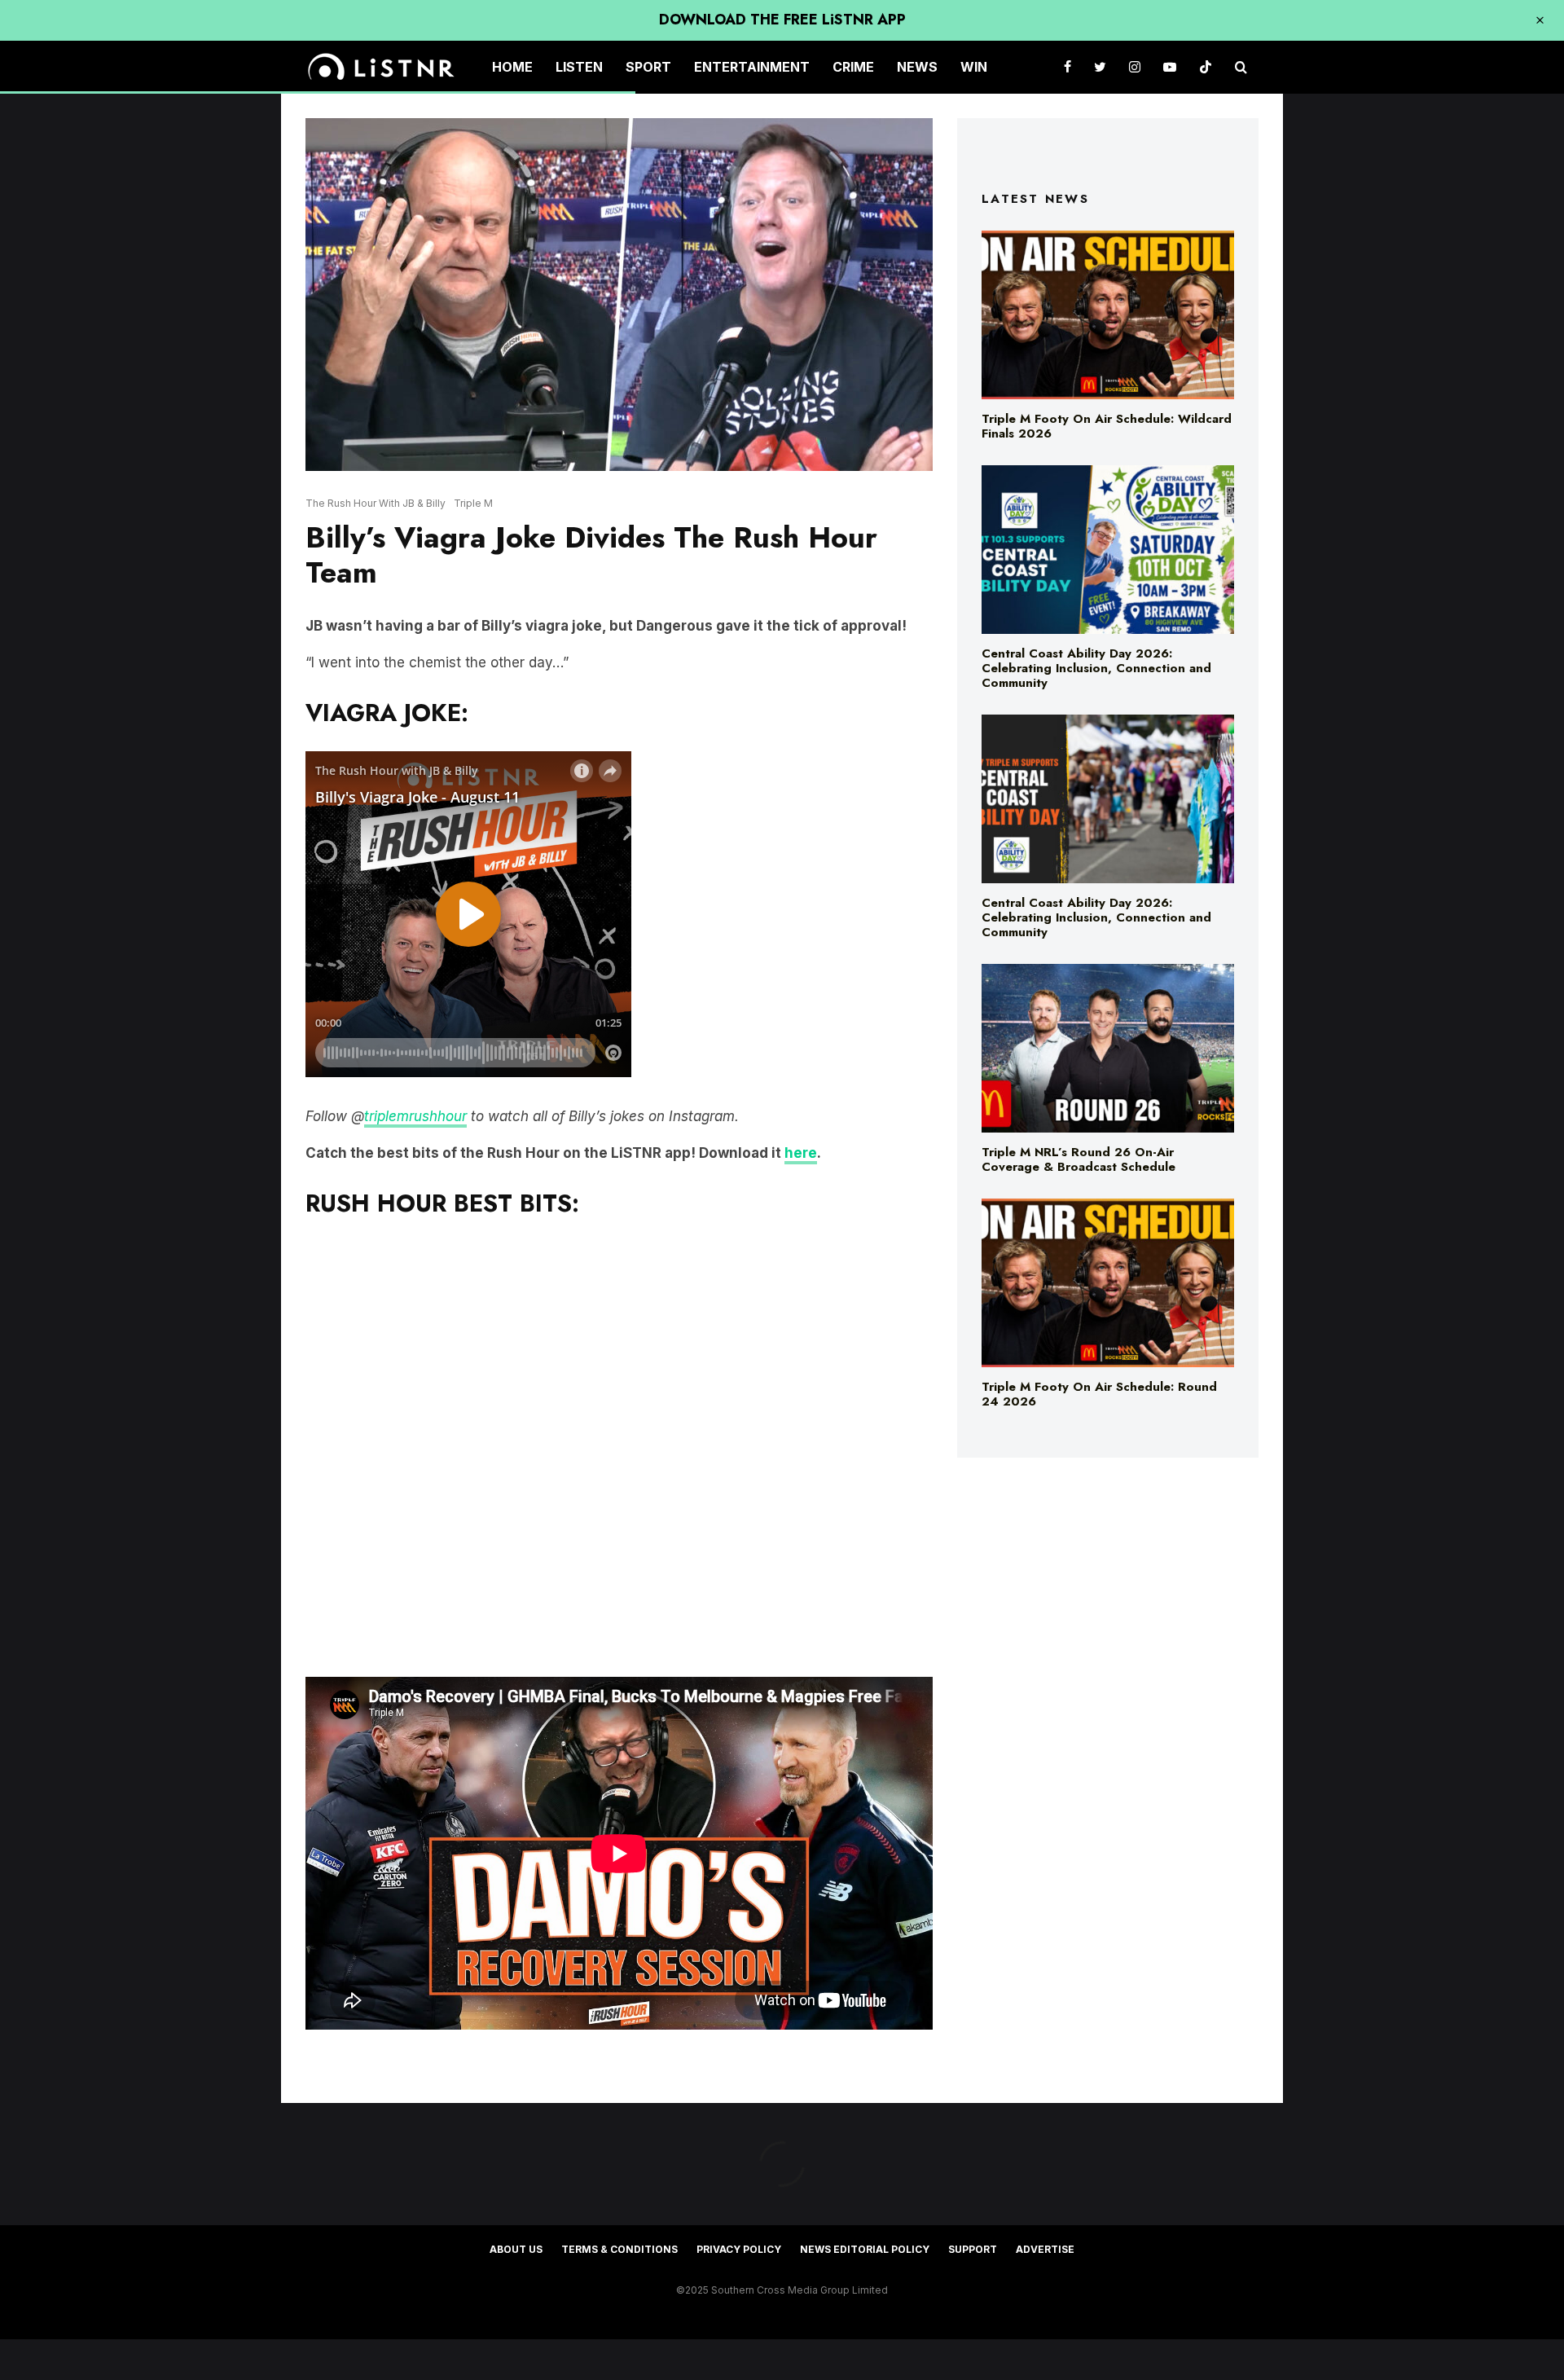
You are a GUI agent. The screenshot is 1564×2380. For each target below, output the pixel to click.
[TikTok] (1206, 67)
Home (512, 67)
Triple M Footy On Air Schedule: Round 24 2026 (1099, 1394)
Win (974, 67)
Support (973, 2249)
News (917, 67)
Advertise (1045, 2249)
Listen (579, 67)
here (801, 1153)
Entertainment (752, 67)
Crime (853, 67)
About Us (516, 2249)
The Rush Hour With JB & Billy (376, 503)
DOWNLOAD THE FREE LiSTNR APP (782, 20)
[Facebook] (1068, 67)
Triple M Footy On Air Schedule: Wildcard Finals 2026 (1107, 426)
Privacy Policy (739, 2249)
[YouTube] (1170, 67)
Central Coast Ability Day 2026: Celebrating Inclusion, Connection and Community (1096, 668)
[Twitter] (1100, 67)
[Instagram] (1135, 67)
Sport (648, 67)
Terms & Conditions (619, 2249)
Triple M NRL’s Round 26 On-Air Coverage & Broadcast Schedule (1079, 1159)
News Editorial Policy (865, 2249)
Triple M (473, 503)
